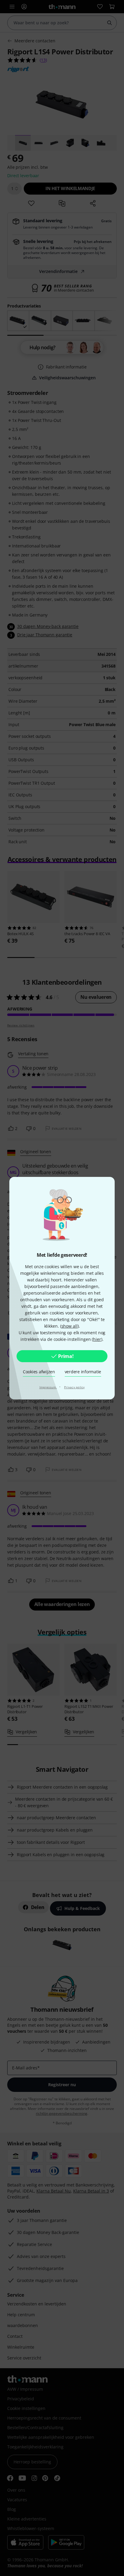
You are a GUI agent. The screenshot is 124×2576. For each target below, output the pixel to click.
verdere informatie (83, 1372)
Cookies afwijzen (39, 1372)
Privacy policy (74, 1387)
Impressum (48, 1387)
